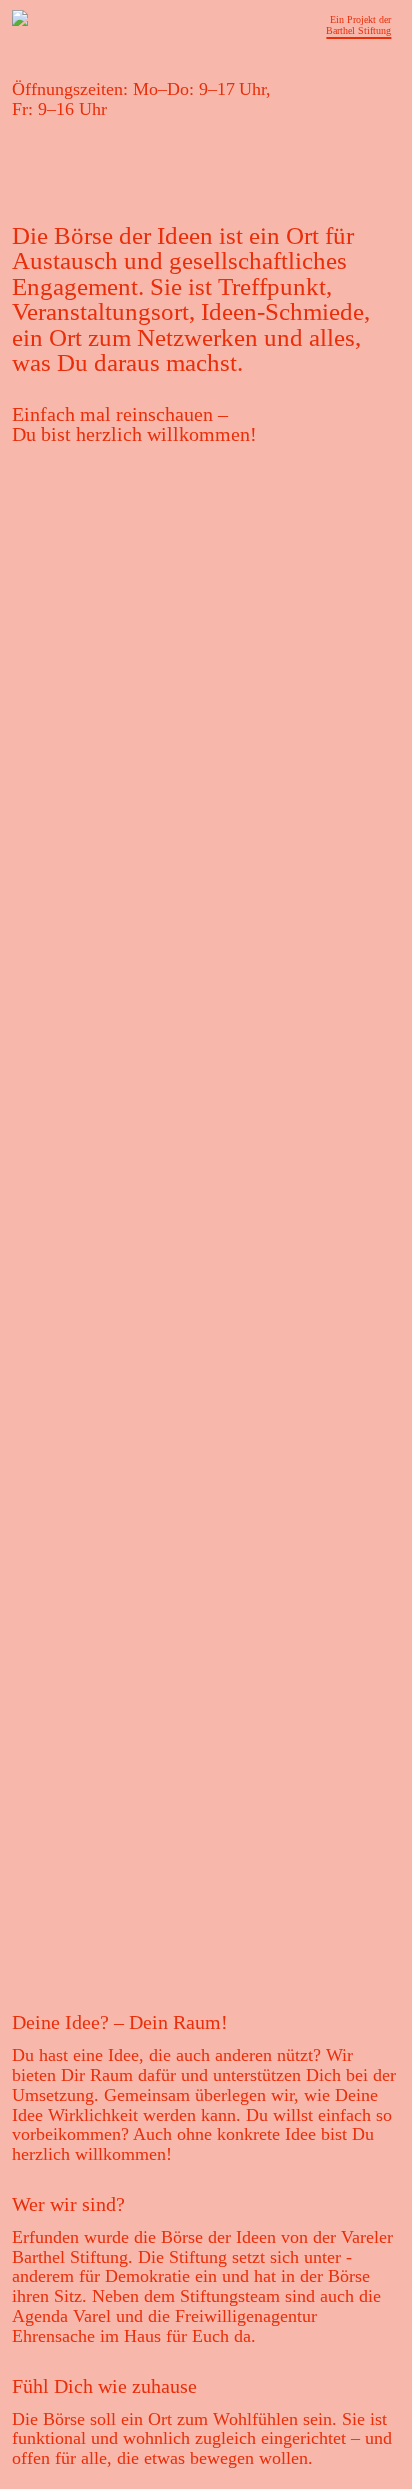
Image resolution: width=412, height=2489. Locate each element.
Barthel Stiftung (358, 30)
